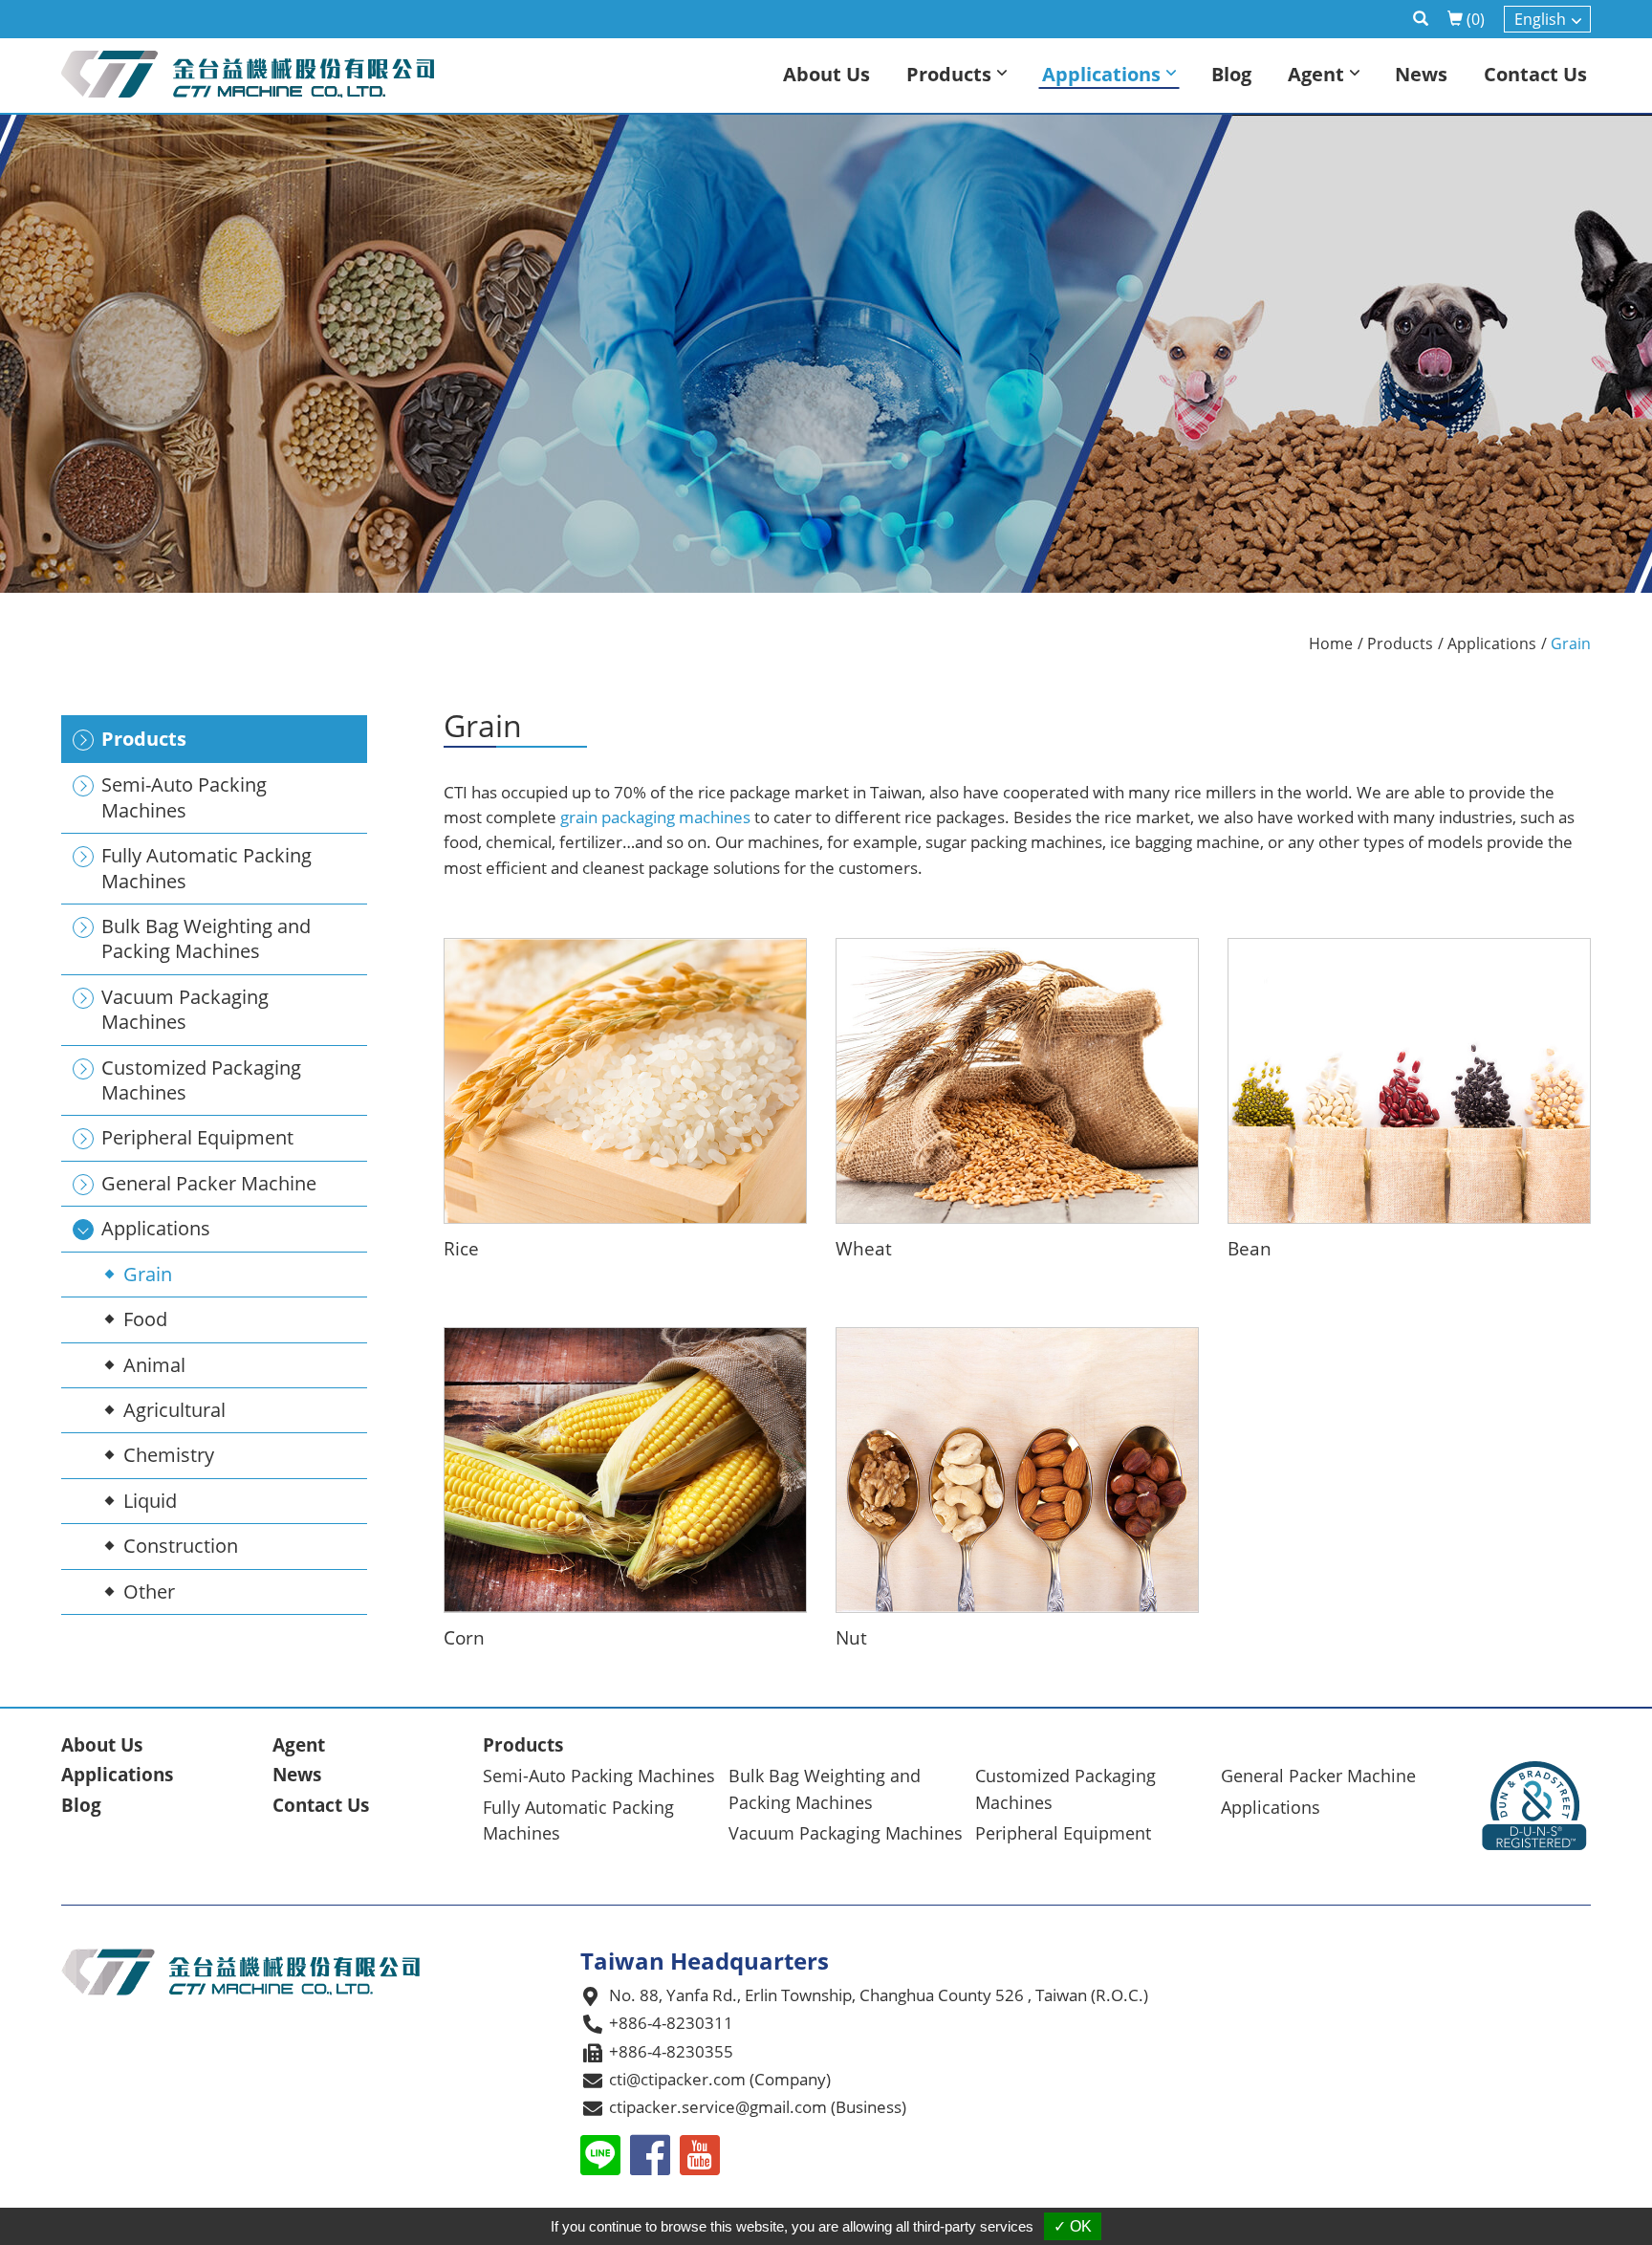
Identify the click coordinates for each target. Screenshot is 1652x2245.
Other (149, 1591)
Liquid (150, 1501)
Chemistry (169, 1455)
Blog (81, 1805)
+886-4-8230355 (671, 2051)
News (297, 1775)
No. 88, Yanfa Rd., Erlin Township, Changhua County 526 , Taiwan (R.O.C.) (879, 1995)
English (1540, 19)
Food (145, 1319)
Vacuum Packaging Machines (846, 1833)
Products (1400, 643)
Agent (299, 1745)
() (1476, 19)
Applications (1492, 643)
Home (1331, 643)
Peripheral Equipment (1063, 1833)
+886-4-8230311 (671, 2023)
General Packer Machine (1318, 1776)
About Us (102, 1745)
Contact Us (321, 1805)
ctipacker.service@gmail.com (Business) (758, 2107)
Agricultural (174, 1410)
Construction (181, 1546)
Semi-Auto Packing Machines (599, 1776)
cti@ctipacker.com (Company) (720, 2079)
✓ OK (1073, 2226)
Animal (154, 1365)
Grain (148, 1274)
